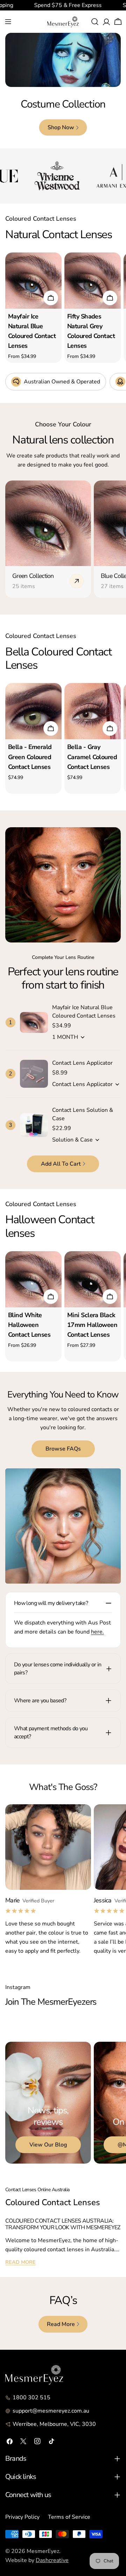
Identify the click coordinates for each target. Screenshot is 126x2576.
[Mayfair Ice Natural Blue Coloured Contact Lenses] (33, 281)
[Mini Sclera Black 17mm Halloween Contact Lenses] (93, 1279)
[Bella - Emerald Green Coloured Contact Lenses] (33, 711)
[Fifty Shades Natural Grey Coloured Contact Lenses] (93, 281)
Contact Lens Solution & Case (83, 1114)
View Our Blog (48, 2145)
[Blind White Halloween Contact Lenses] (33, 1279)
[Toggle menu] (8, 22)
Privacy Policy (22, 2517)
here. (97, 1632)
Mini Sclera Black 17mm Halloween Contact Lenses (92, 1325)
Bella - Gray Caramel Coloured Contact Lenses (92, 757)
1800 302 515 (31, 2398)
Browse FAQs (63, 1449)
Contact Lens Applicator (82, 1063)
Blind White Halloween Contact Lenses (29, 1325)
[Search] (95, 22)
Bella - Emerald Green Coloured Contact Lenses (30, 757)
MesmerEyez (43, 2551)
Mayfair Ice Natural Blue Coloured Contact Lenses (84, 1012)
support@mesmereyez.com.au (51, 2411)
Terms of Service (69, 2517)
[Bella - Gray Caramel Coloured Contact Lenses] (93, 711)
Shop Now (61, 127)
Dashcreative (52, 2560)
